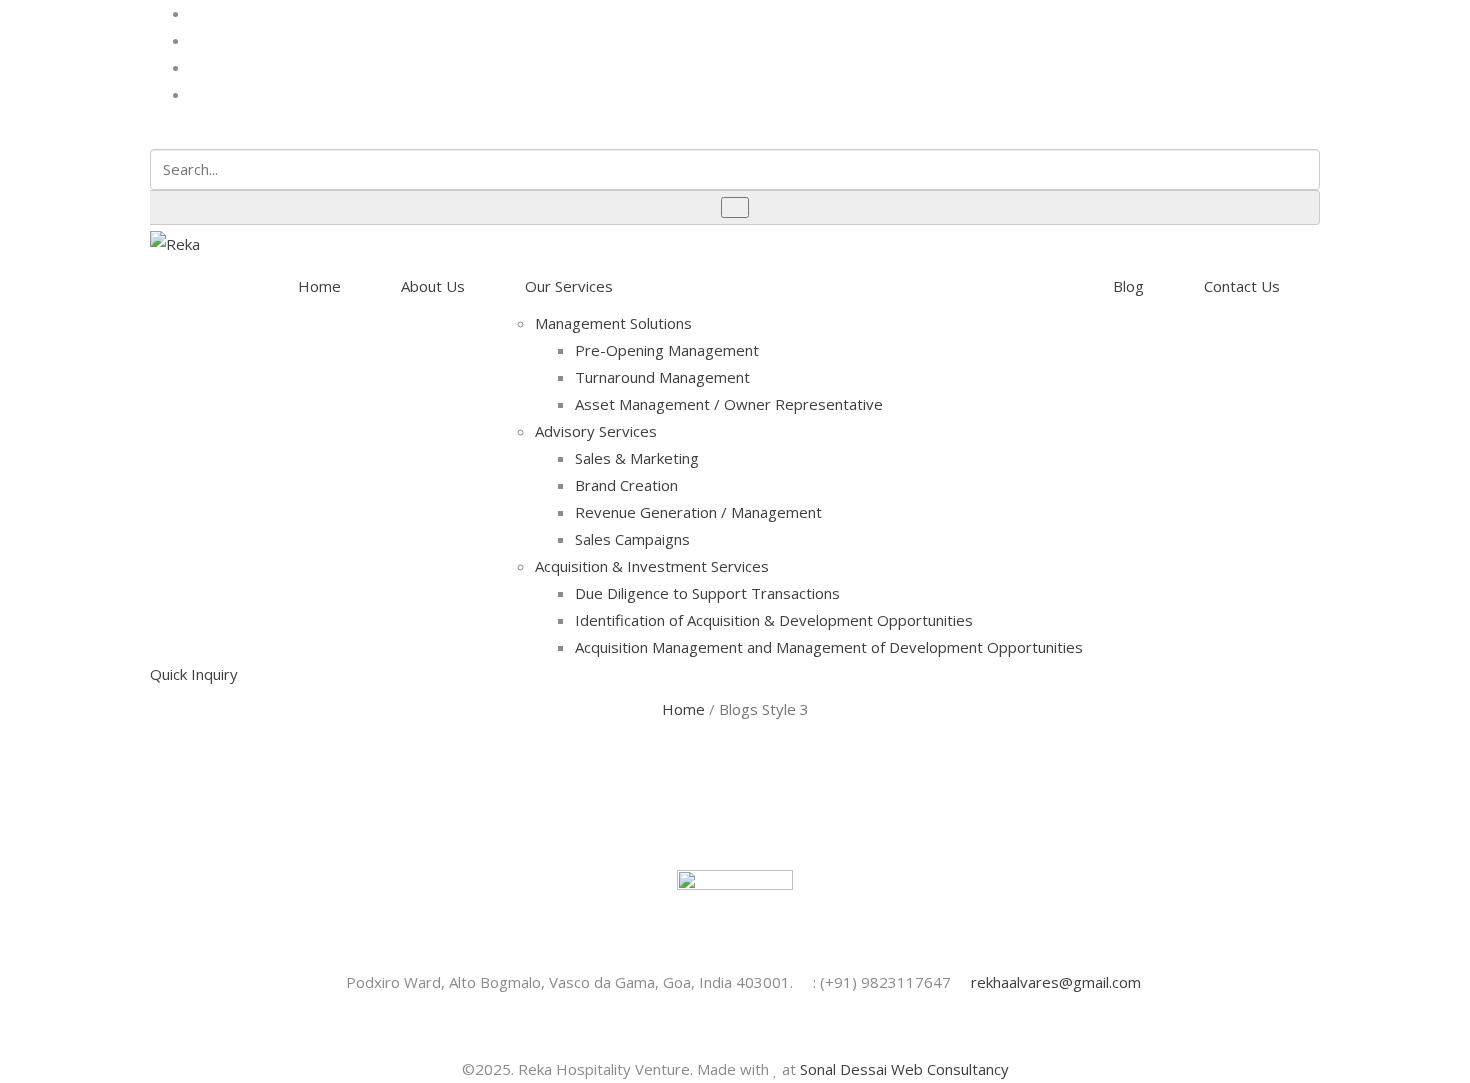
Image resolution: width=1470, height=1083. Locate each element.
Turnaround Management (662, 377)
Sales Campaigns (632, 539)
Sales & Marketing (637, 458)
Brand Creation (626, 485)
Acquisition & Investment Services (652, 566)
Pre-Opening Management (667, 350)
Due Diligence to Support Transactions (707, 593)
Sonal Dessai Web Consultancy (904, 1069)
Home (319, 286)
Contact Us (1242, 286)
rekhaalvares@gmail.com (1054, 982)
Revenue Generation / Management (698, 512)
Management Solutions (613, 323)
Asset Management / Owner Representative (729, 404)
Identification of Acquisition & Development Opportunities (774, 620)
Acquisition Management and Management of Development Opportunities (829, 647)
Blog (1128, 286)
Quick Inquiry (194, 674)
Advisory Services (596, 431)
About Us (433, 286)
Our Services (569, 286)
